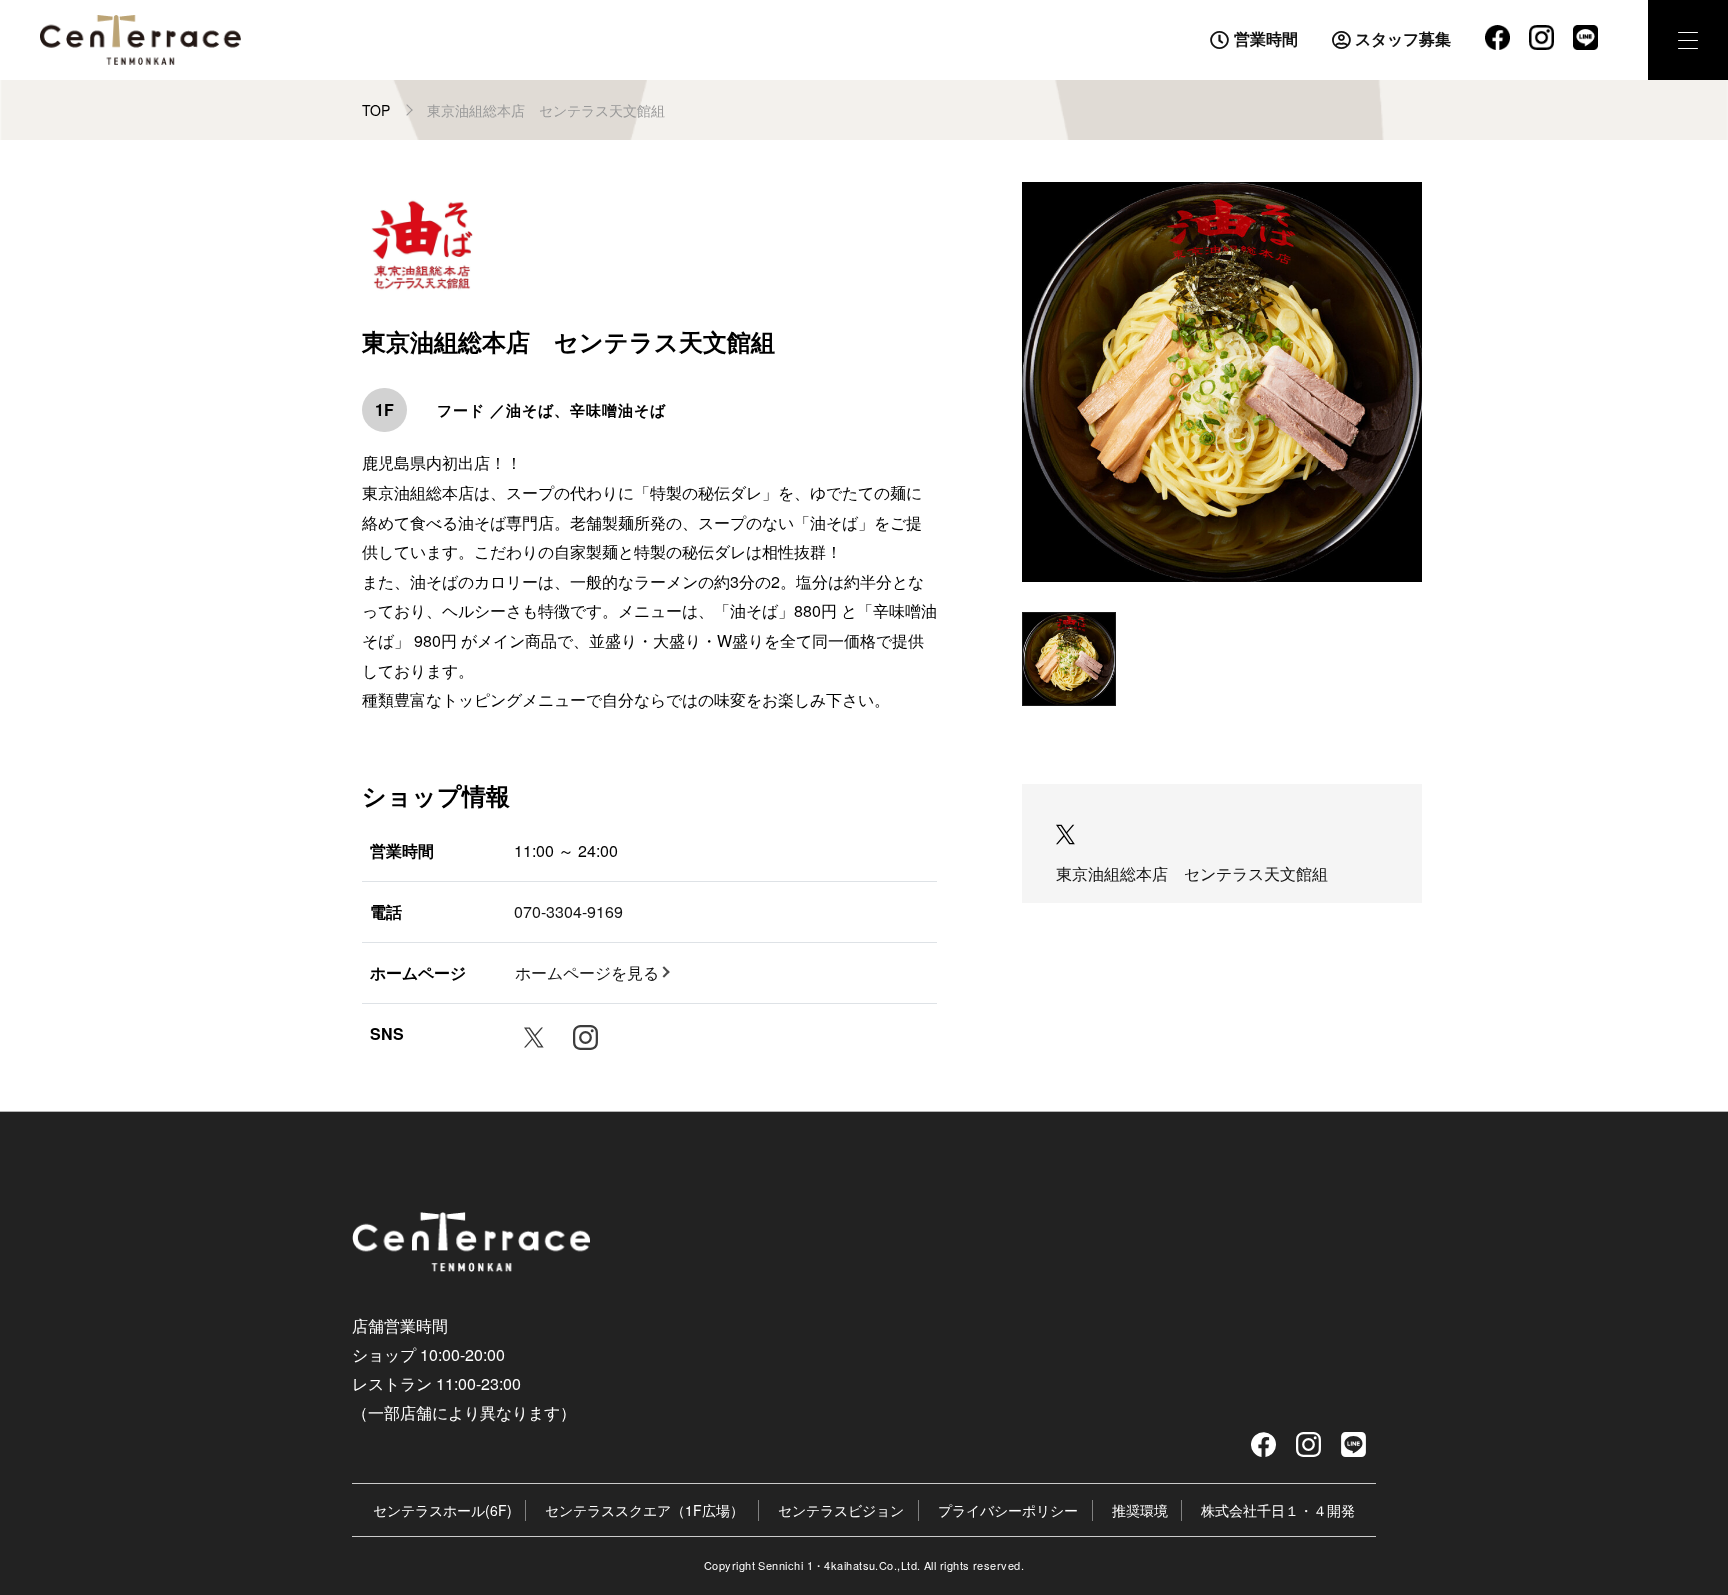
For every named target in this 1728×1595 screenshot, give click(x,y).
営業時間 (1266, 37)
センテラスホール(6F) (442, 1510)
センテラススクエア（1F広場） (644, 1510)
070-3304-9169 (568, 911)
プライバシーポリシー (1008, 1510)
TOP (376, 110)
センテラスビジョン (841, 1510)
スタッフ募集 (1403, 37)
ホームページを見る (587, 972)
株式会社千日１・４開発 (1278, 1510)
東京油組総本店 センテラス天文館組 (1192, 873)
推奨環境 (1140, 1510)
